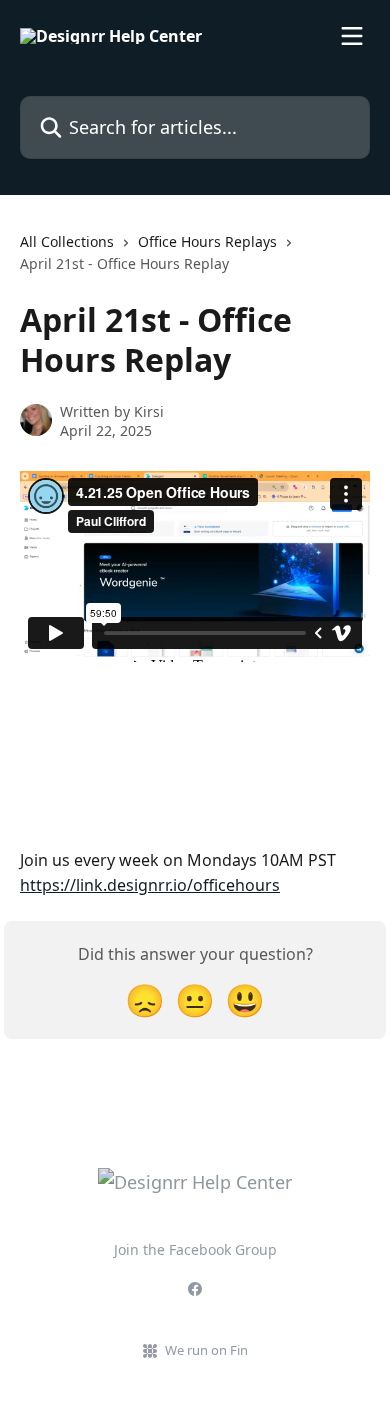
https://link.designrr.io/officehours (150, 885)
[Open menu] (352, 36)
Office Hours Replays (207, 241)
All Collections (67, 241)
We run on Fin (206, 1350)
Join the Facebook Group (195, 1249)
